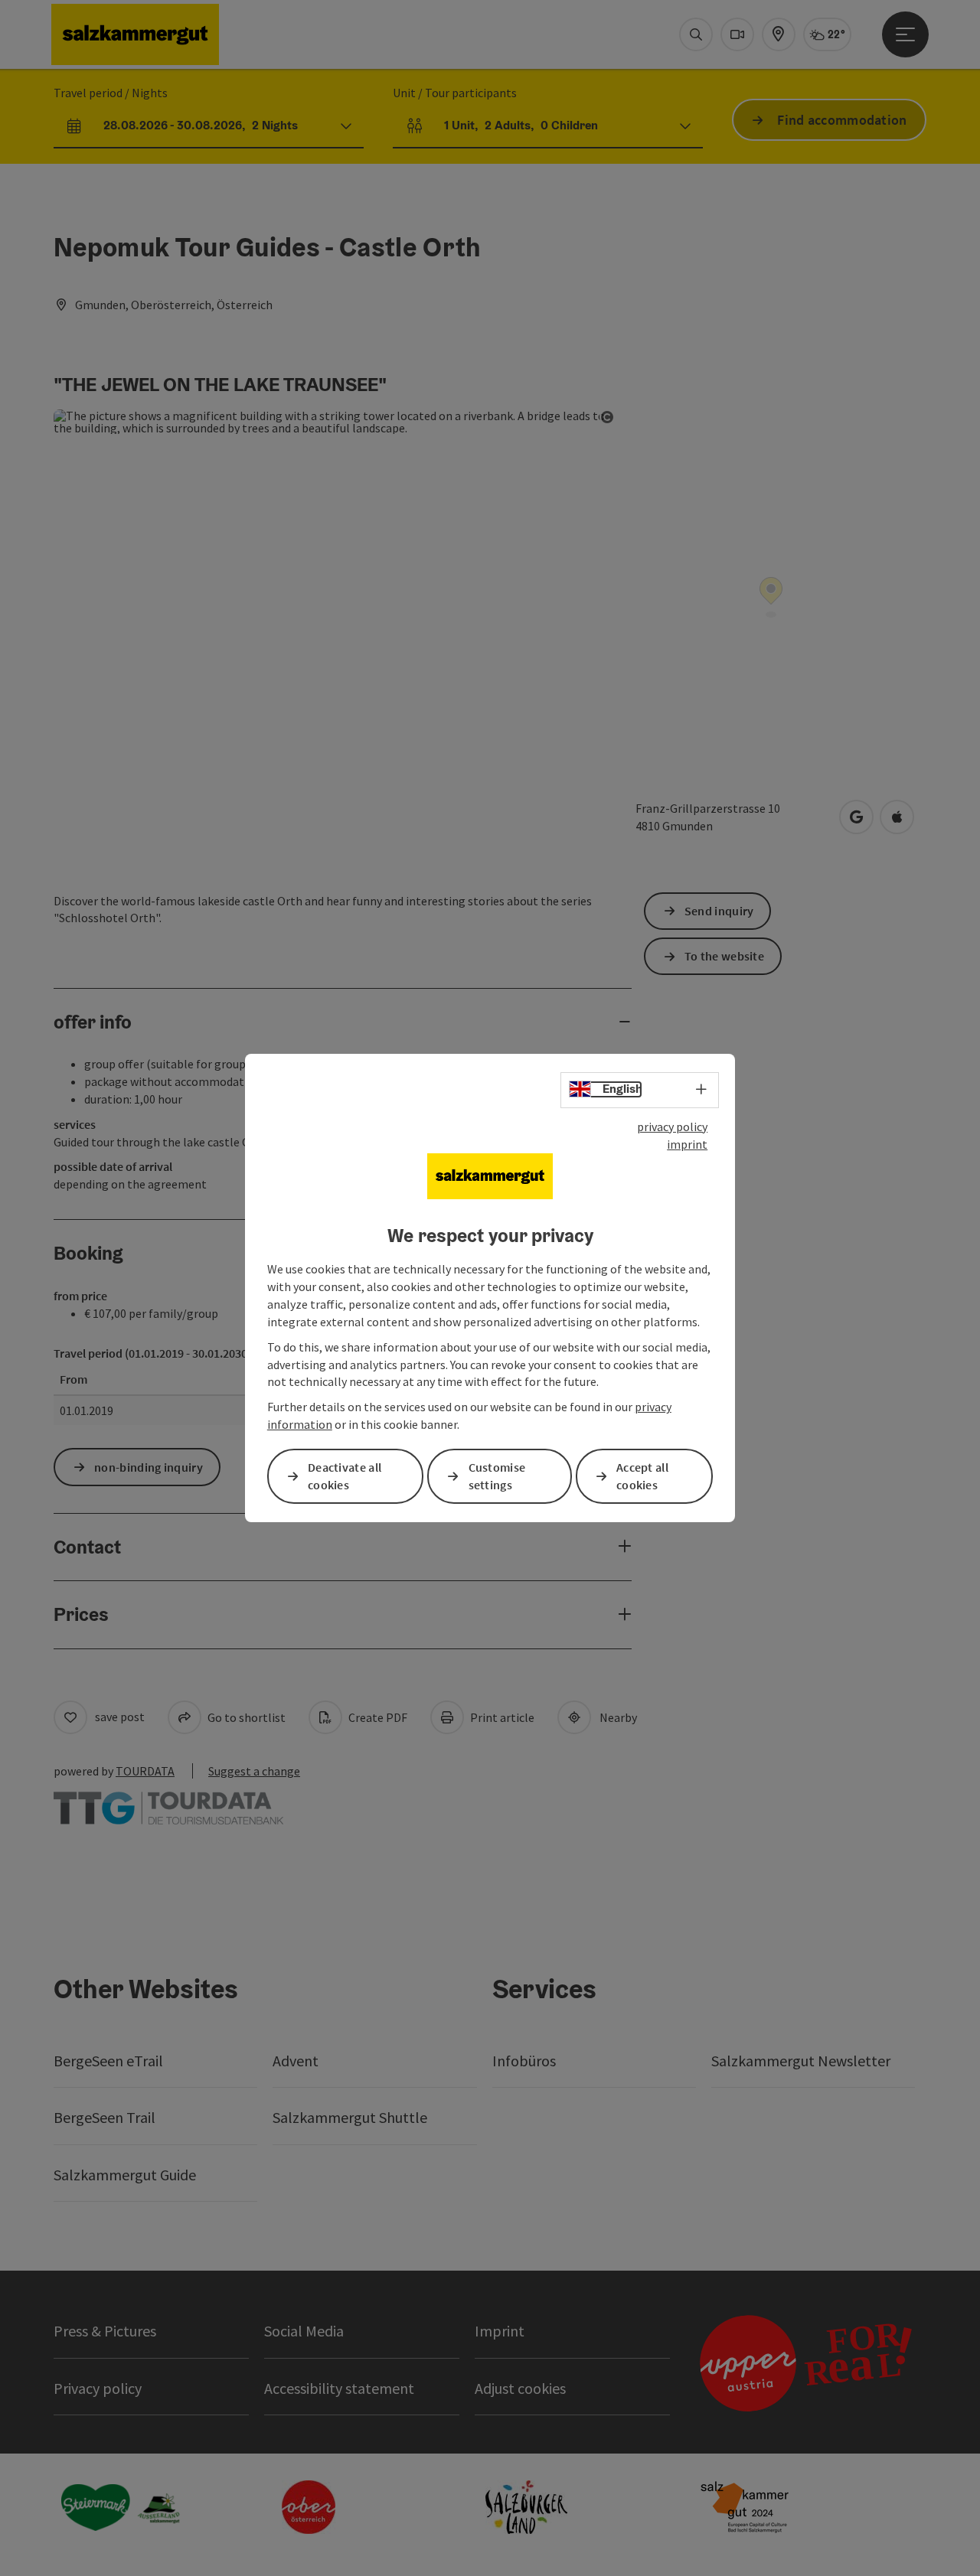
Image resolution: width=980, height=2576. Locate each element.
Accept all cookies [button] (642, 1476)
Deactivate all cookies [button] (345, 1476)
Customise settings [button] (497, 1476)
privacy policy (672, 1127)
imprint (687, 1144)
